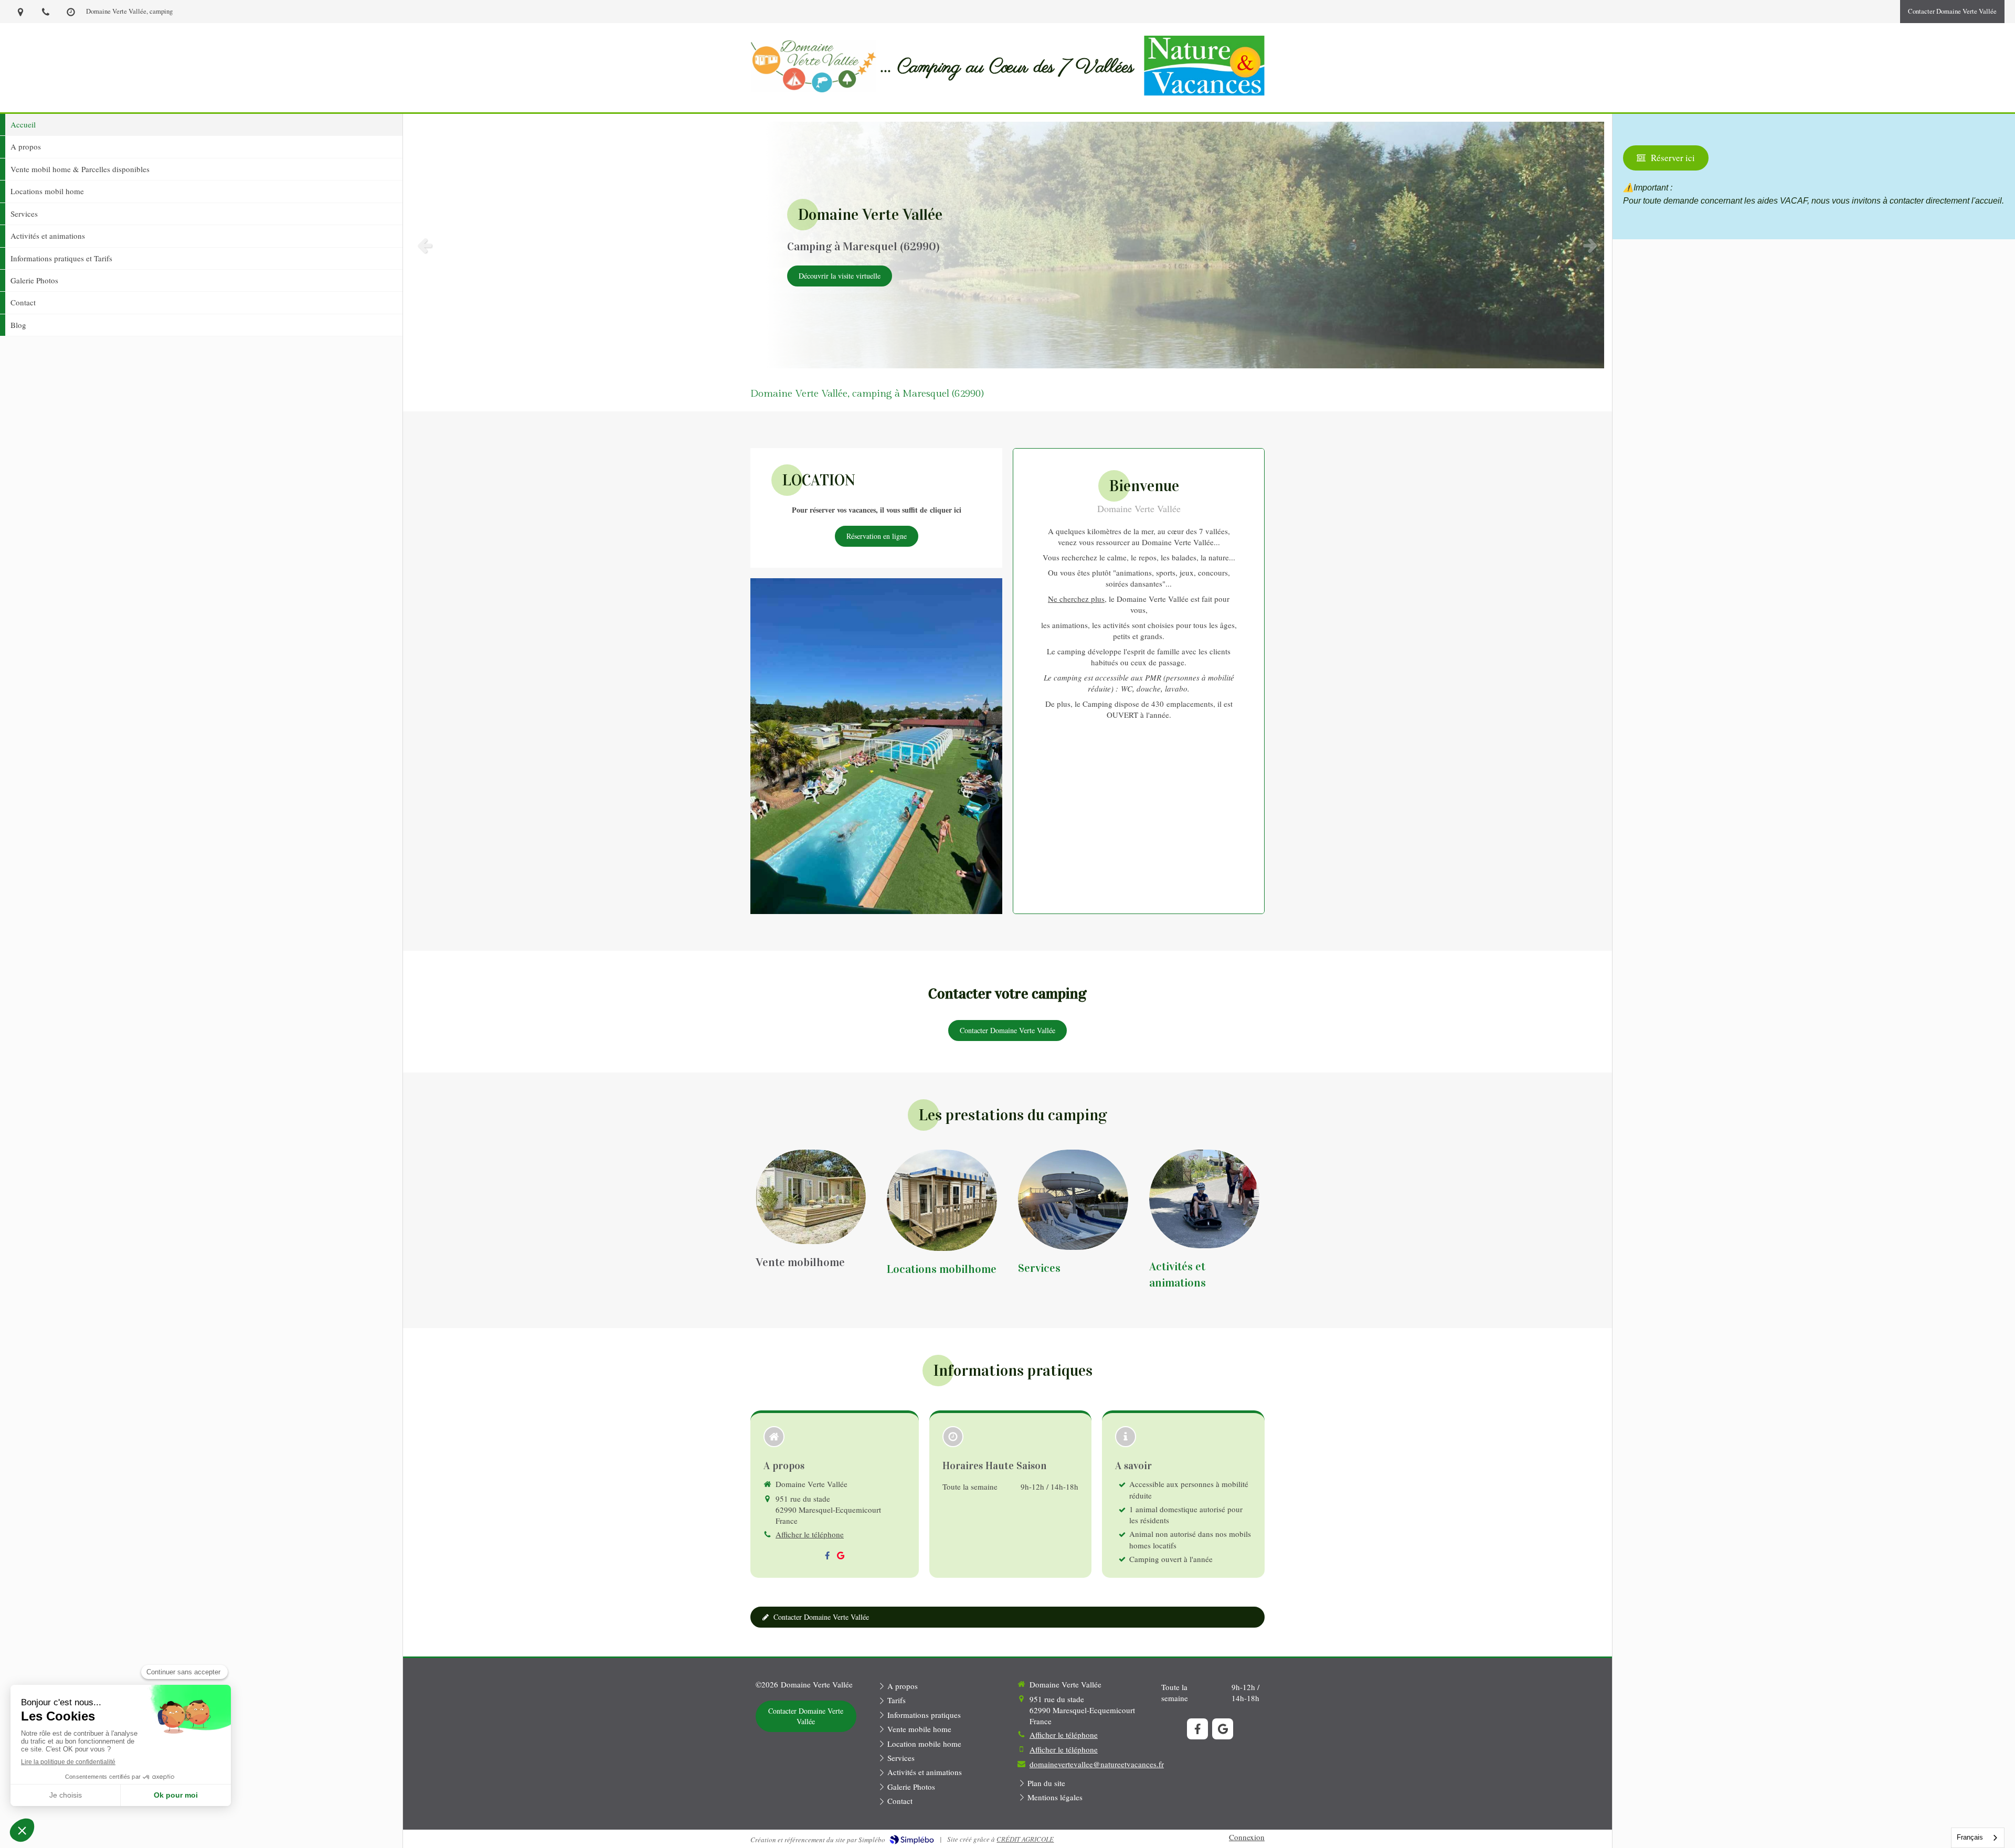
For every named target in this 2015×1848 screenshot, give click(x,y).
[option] (1008, 245)
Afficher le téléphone (810, 1534)
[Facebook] (827, 1558)
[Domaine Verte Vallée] (814, 89)
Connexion (1247, 1837)
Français (1970, 1837)
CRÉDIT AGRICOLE (1025, 1839)
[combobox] (1978, 1838)
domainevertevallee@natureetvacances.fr (1097, 1764)
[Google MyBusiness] (841, 1558)
